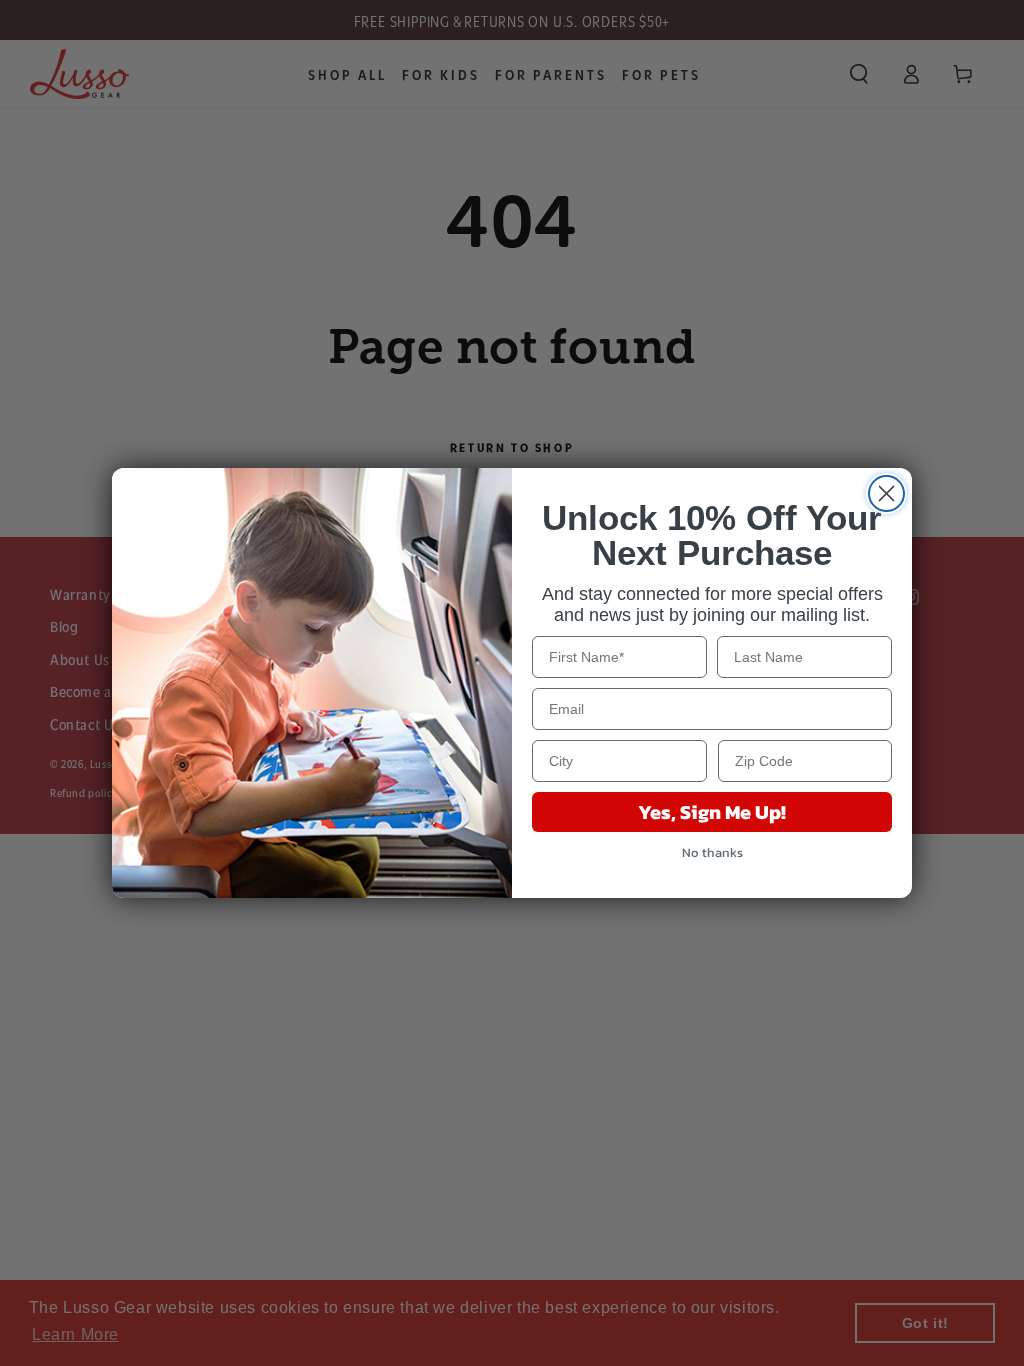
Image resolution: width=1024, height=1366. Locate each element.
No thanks (712, 852)
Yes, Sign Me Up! (712, 812)
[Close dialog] (886, 493)
